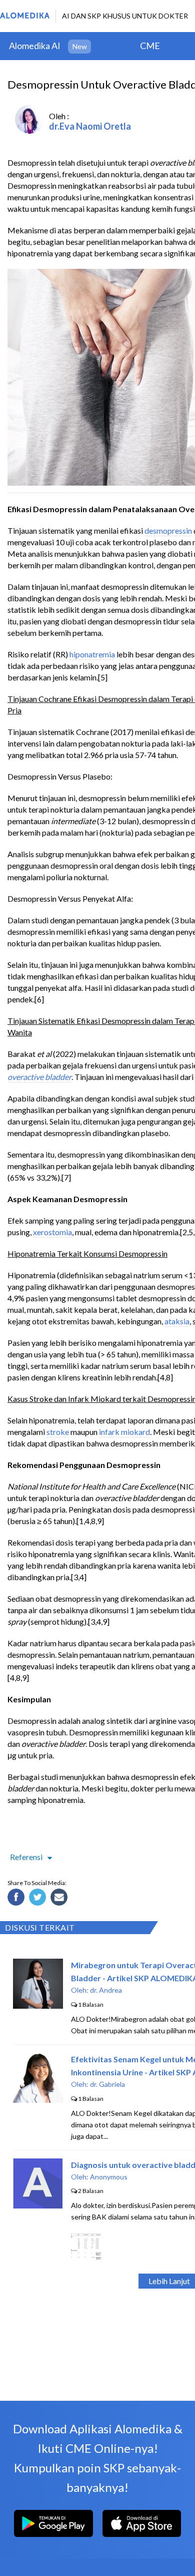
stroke (58, 1432)
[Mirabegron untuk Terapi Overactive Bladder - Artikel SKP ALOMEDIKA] (38, 2005)
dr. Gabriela (107, 2084)
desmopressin (168, 530)
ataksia (177, 1321)
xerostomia (52, 1232)
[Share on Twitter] (39, 1899)
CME (150, 46)
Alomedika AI (35, 46)
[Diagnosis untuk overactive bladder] (38, 2205)
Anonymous (109, 2177)
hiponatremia (92, 654)
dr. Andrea (106, 1990)
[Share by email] (60, 1899)
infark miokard (124, 1432)
